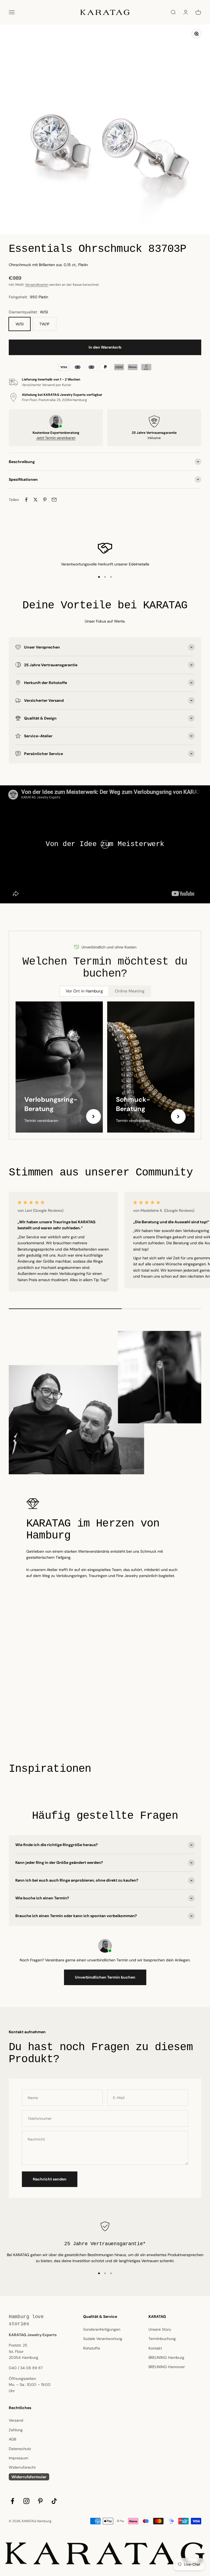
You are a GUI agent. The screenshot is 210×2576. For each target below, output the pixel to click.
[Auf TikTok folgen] (54, 2501)
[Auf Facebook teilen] (26, 500)
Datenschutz (20, 2449)
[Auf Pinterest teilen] (45, 500)
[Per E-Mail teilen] (54, 500)
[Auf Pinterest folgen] (40, 2501)
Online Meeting (130, 991)
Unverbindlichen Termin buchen (105, 1977)
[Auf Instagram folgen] (26, 2501)
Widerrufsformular (29, 2477)
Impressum (18, 2458)
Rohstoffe (92, 2348)
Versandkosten (37, 285)
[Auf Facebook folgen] (12, 2501)
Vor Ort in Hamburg (84, 991)
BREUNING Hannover (167, 2367)
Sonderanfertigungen (102, 2329)
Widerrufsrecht (22, 2467)
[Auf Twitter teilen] (36, 500)
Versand (16, 2420)
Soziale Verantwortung (103, 2339)
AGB (12, 2439)
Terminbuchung (162, 2339)
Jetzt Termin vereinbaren (56, 438)
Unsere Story (160, 2329)
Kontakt (155, 2348)
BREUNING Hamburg (166, 2357)
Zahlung (16, 2430)
